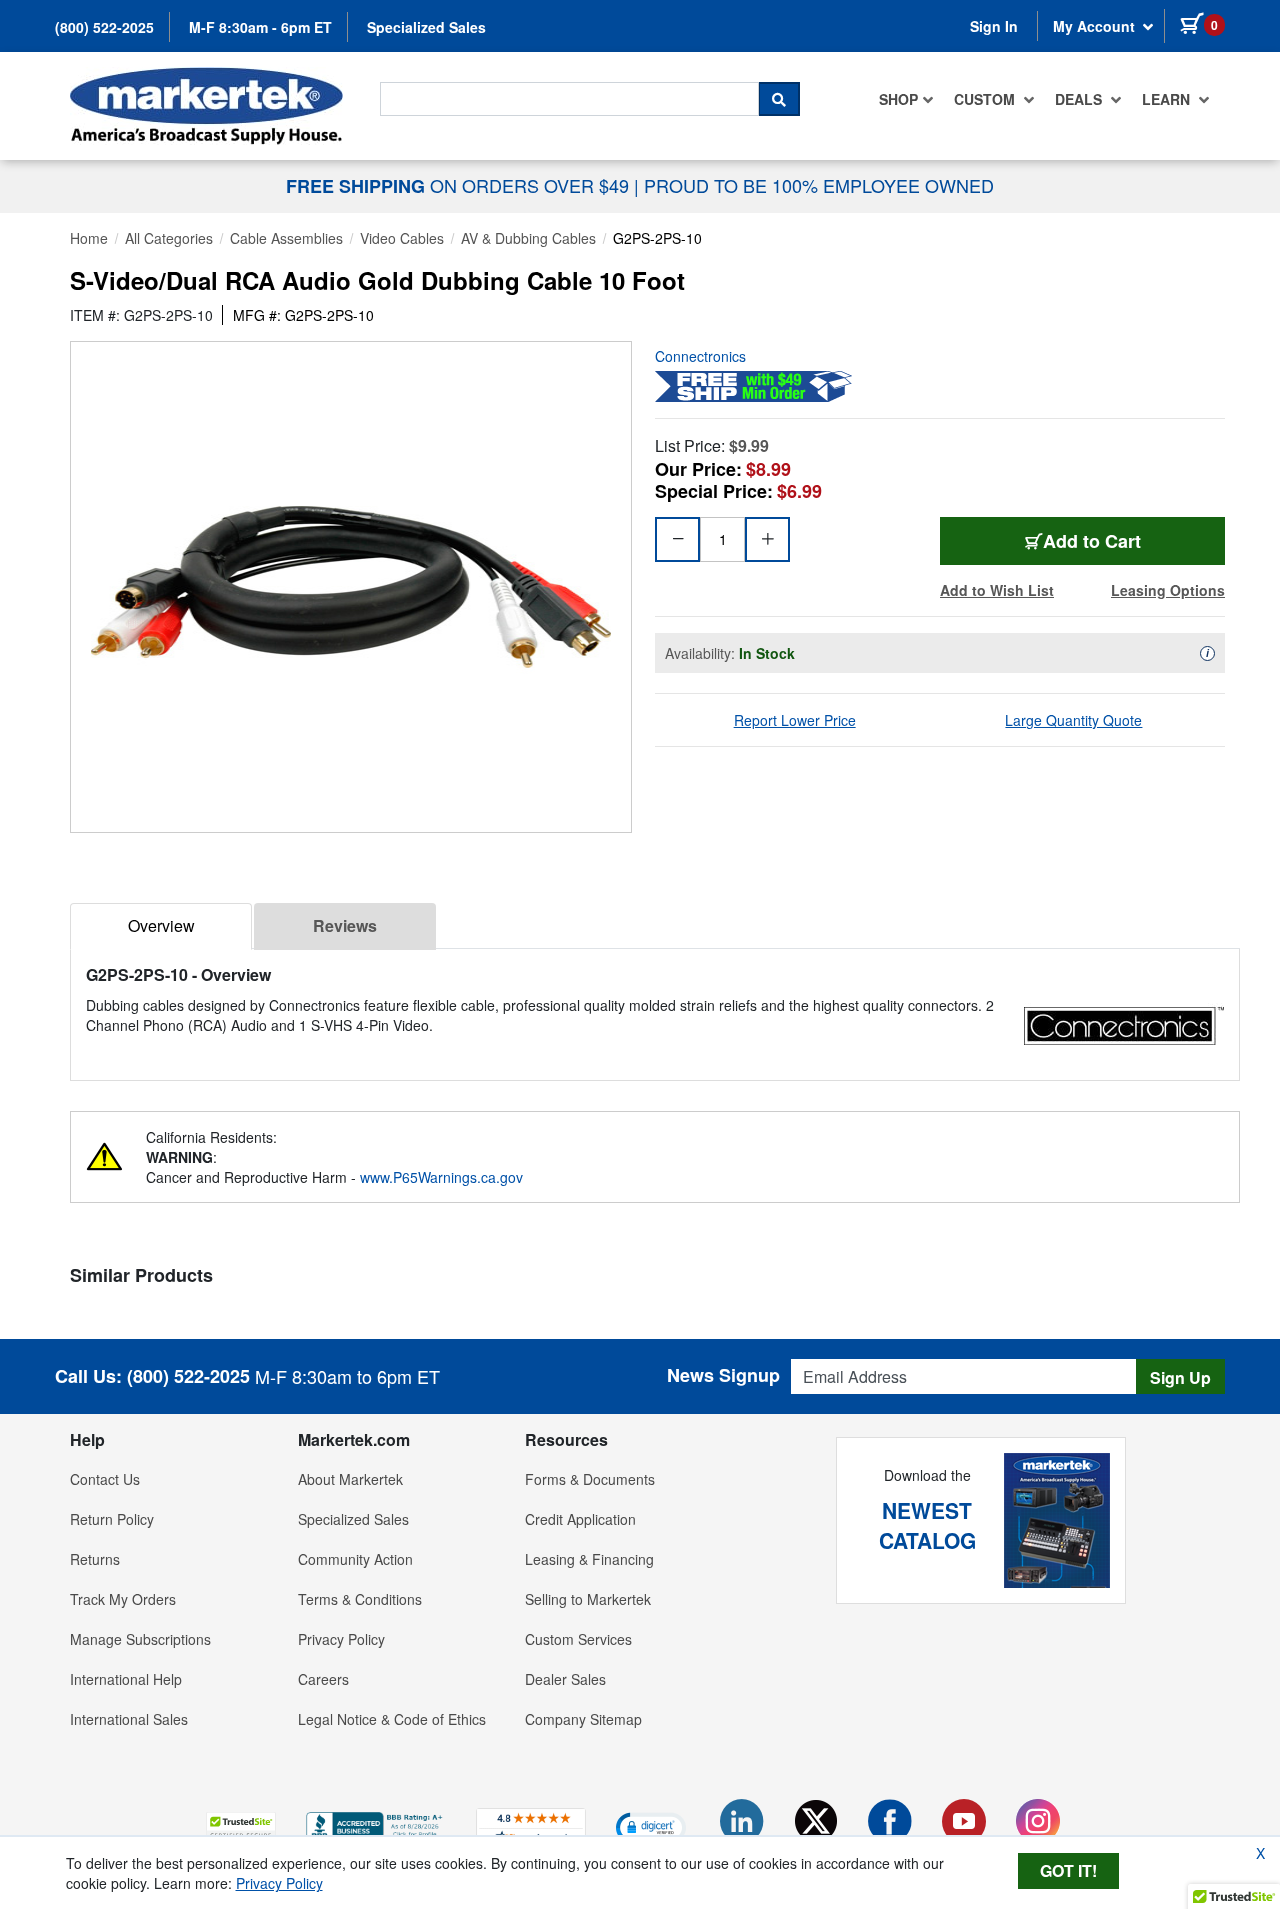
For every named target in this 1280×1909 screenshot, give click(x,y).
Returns (95, 1559)
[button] (241, 1826)
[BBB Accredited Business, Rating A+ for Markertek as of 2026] (376, 1824)
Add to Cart (1092, 541)
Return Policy (112, 1519)
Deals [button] (1080, 99)
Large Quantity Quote (1073, 720)
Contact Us (105, 1479)
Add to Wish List (997, 590)
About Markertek (350, 1479)
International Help (126, 1679)
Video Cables (402, 238)
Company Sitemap (583, 1719)
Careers (323, 1679)
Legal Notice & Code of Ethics (392, 1719)
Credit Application (580, 1519)
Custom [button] (986, 99)
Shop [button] (898, 99)
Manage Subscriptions (140, 1639)
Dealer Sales (565, 1679)
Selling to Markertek (588, 1599)
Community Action (355, 1559)
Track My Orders (123, 1599)
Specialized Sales (426, 27)
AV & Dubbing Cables (528, 238)
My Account (1096, 26)
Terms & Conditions (360, 1599)
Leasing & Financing (589, 1559)
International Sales (129, 1719)
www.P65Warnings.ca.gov (441, 1177)
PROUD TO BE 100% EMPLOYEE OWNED (819, 185)
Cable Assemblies (286, 238)
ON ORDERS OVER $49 (460, 185)
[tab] (161, 926)
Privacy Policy (341, 1639)
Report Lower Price (795, 720)
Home (89, 238)
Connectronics (700, 356)
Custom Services (578, 1639)
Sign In (994, 26)
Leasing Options (1168, 590)
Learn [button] (1168, 99)
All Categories (169, 238)
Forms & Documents (590, 1479)
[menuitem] (906, 99)
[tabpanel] (655, 999)
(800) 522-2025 (104, 27)
